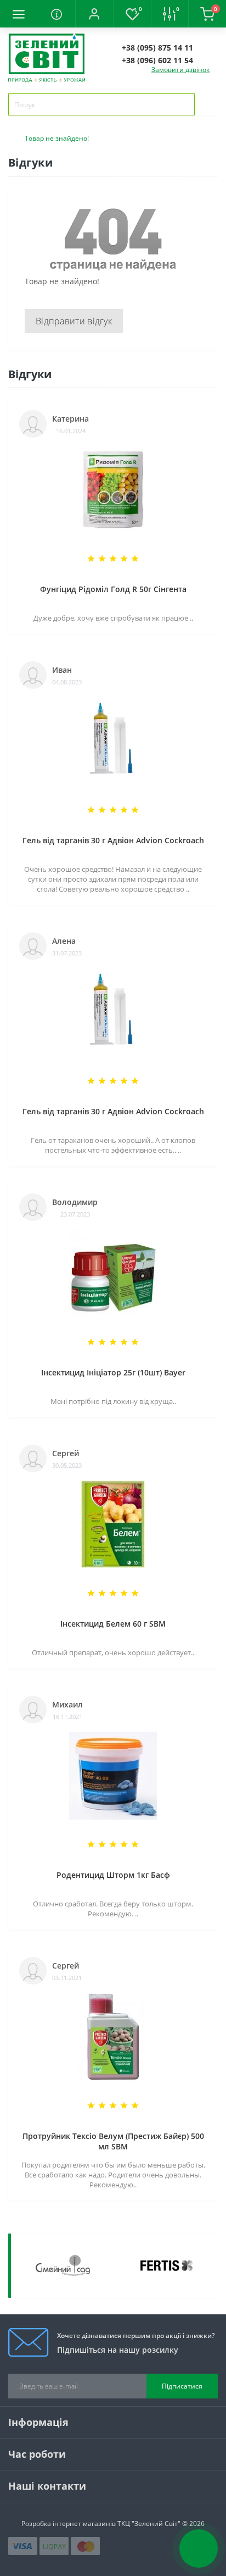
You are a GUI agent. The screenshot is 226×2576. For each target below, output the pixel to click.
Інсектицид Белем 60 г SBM (113, 1624)
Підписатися (182, 2386)
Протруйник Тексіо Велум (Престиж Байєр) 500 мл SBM (113, 2141)
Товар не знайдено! (57, 138)
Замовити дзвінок (180, 70)
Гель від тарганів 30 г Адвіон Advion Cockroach (113, 840)
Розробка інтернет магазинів (69, 2524)
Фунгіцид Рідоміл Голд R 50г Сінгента (113, 589)
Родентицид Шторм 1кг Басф (113, 1875)
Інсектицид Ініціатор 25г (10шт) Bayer (113, 1372)
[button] (94, 14)
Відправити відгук (74, 321)
